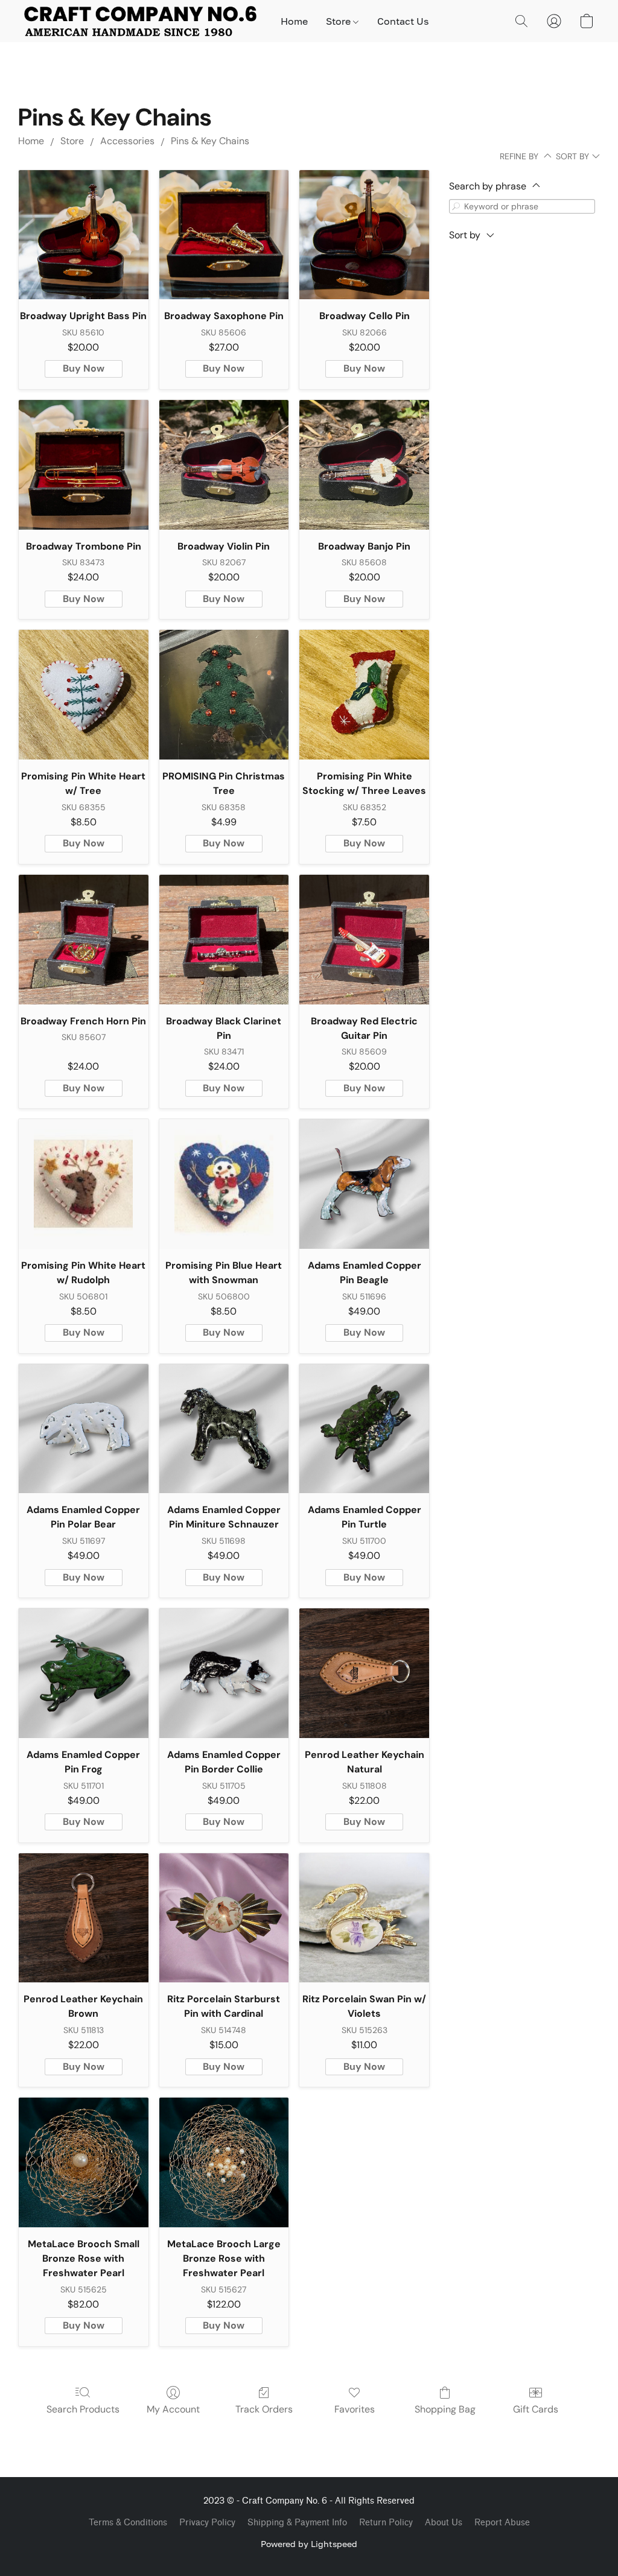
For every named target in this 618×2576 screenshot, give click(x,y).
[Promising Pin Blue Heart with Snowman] (224, 1184)
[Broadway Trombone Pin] (84, 465)
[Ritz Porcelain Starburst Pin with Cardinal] (224, 1918)
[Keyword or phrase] (456, 206)
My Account (173, 2409)
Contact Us (403, 21)
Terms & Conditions (128, 2523)
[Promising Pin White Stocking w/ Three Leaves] (364, 695)
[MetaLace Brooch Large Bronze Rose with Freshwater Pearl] (224, 2162)
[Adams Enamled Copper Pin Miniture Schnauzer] (224, 1429)
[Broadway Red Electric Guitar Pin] (364, 940)
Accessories (127, 141)
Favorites (355, 2409)
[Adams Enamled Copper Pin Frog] (84, 1673)
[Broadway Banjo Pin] (364, 465)
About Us (444, 2523)
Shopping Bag (445, 2409)
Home (294, 21)
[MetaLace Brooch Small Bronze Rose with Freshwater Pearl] (84, 2162)
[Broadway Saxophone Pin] (224, 235)
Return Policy (386, 2523)
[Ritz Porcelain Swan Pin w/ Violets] (364, 1918)
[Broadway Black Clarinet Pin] (224, 940)
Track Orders (264, 2409)
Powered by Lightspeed (309, 2544)
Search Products (83, 2409)
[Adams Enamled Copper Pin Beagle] (364, 1184)
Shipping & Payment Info (297, 2523)
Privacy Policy (207, 2523)
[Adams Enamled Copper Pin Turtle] (364, 1429)
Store (339, 21)
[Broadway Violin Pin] (224, 465)
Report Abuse (502, 2523)
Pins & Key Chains (210, 141)
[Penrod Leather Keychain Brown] (84, 1918)
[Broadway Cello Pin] (364, 235)
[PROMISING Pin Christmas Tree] (224, 695)
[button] (140, 21)
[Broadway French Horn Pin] (84, 940)
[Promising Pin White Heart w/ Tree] (84, 695)
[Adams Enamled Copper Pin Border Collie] (224, 1673)
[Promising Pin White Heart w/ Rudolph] (84, 1184)
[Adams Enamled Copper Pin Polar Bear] (84, 1429)
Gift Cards (536, 2409)
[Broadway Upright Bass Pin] (84, 235)
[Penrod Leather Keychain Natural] (364, 1673)
